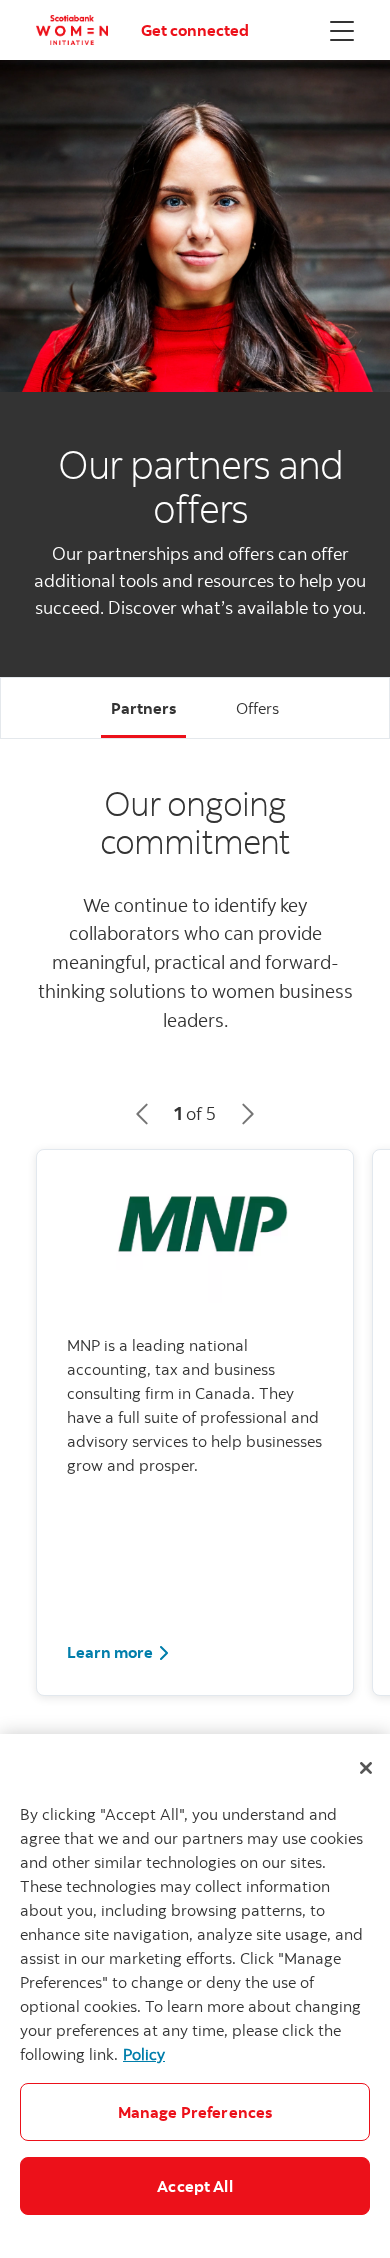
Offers (257, 708)
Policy (144, 2054)
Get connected (195, 30)
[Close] (366, 1768)
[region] (195, 1996)
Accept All (195, 2186)
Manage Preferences (195, 2112)
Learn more (119, 1651)
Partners (143, 708)
